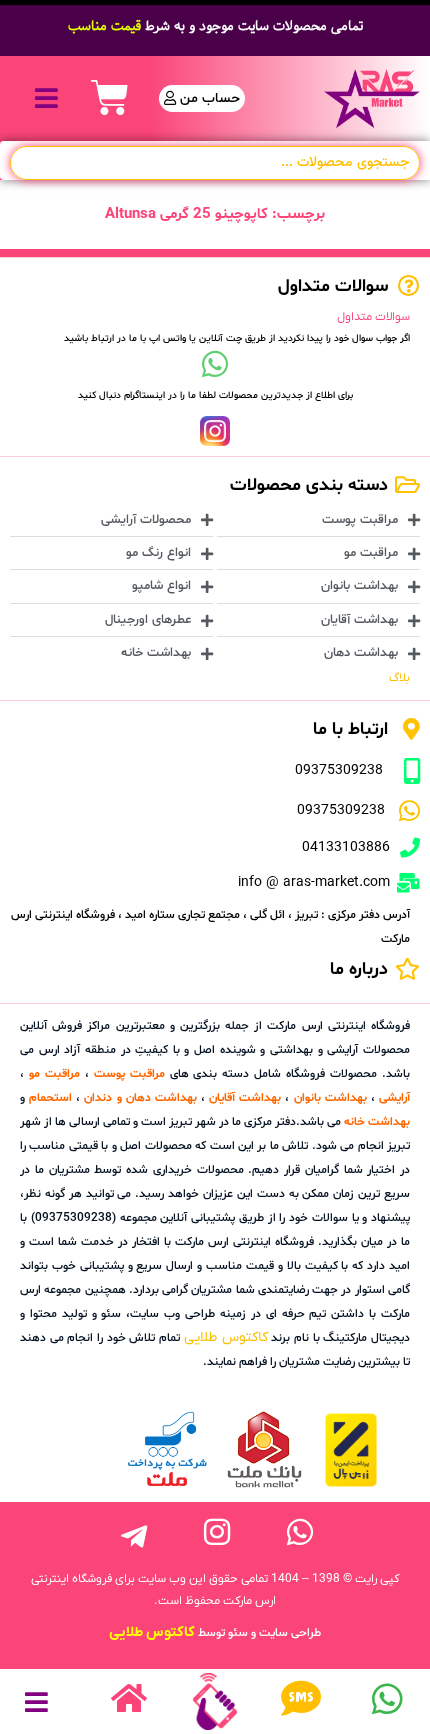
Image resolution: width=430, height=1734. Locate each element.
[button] (46, 98)
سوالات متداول (373, 317)
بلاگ (399, 678)
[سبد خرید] (110, 98)
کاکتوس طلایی (226, 1337)
